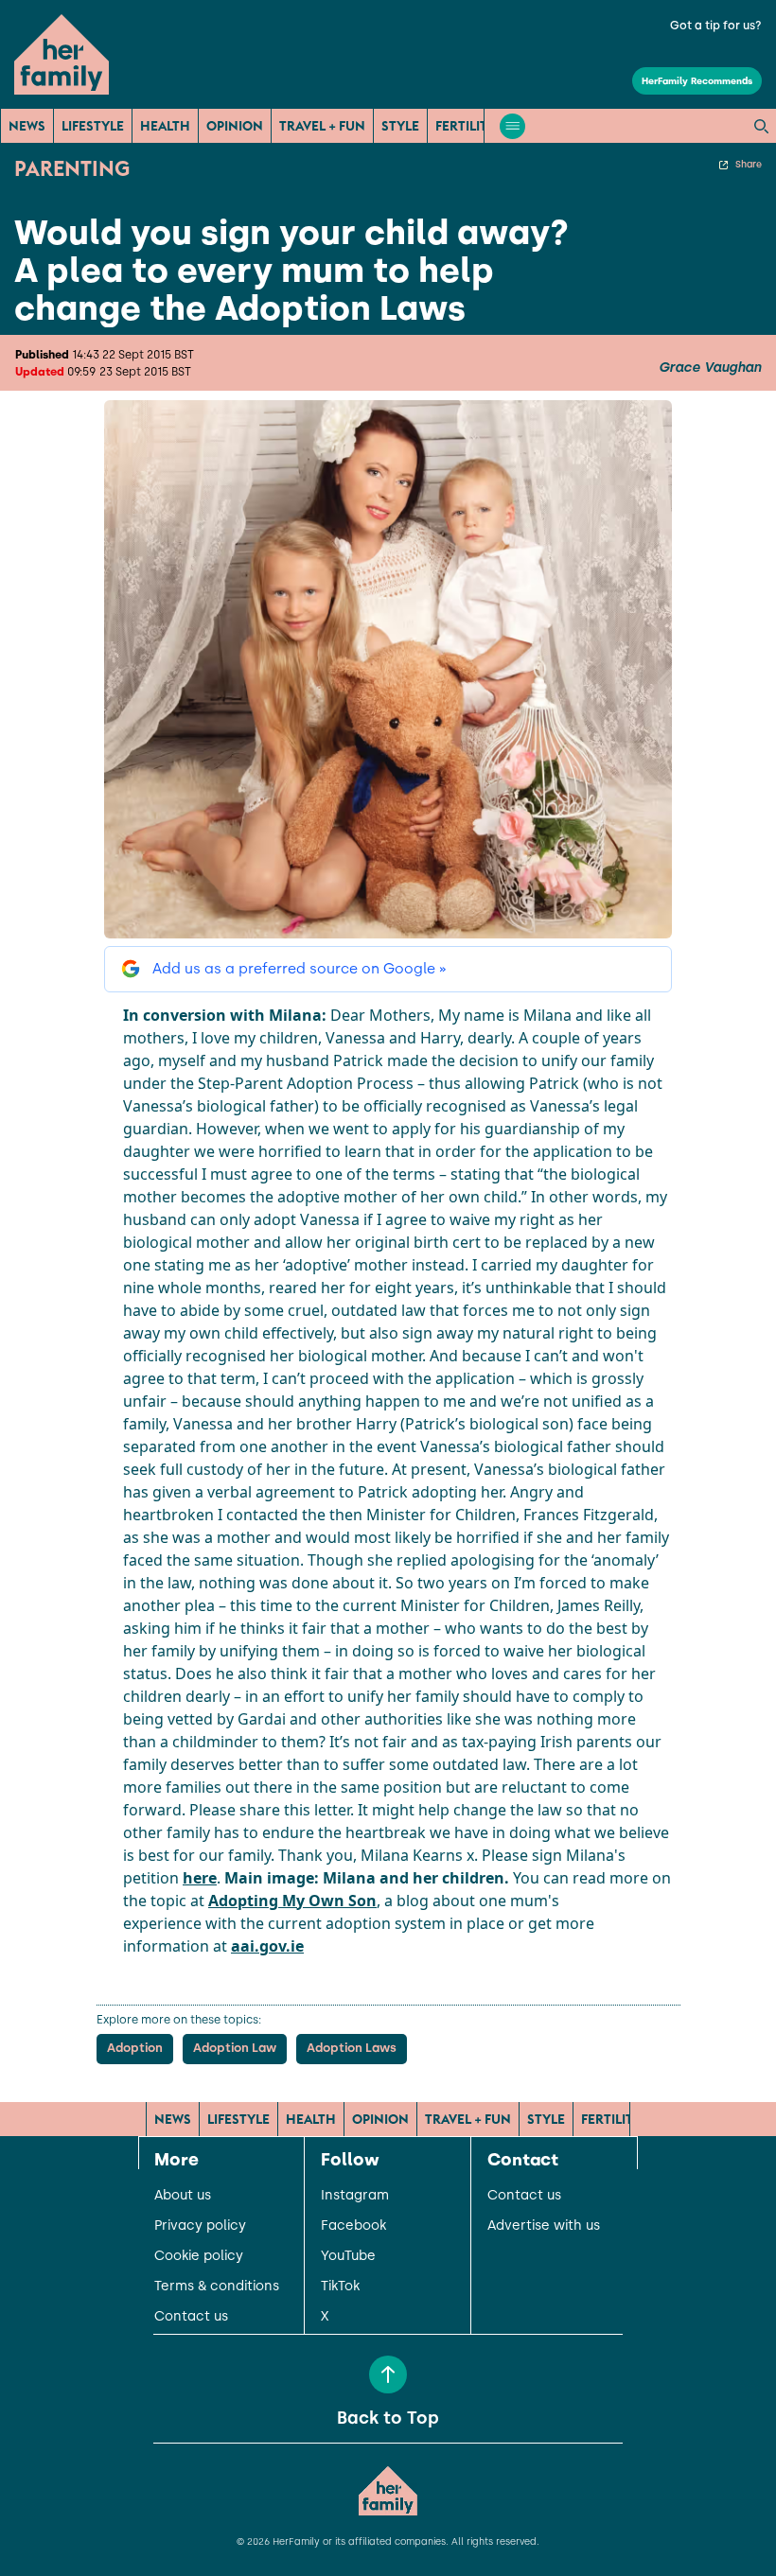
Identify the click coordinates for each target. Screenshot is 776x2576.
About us (183, 2196)
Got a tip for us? (716, 26)
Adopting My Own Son (292, 1901)
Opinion (235, 126)
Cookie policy (199, 2256)
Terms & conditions (217, 2287)
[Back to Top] (388, 2374)
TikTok (340, 2287)
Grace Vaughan (710, 368)
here (200, 1878)
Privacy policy (200, 2226)
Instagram (355, 2196)
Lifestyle (93, 126)
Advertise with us (544, 2226)
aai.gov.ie (267, 1946)
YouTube (348, 2256)
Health (165, 126)
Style (400, 126)
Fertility (466, 126)
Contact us (191, 2317)
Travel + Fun (322, 126)
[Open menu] (512, 126)
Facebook (353, 2226)
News (27, 126)
